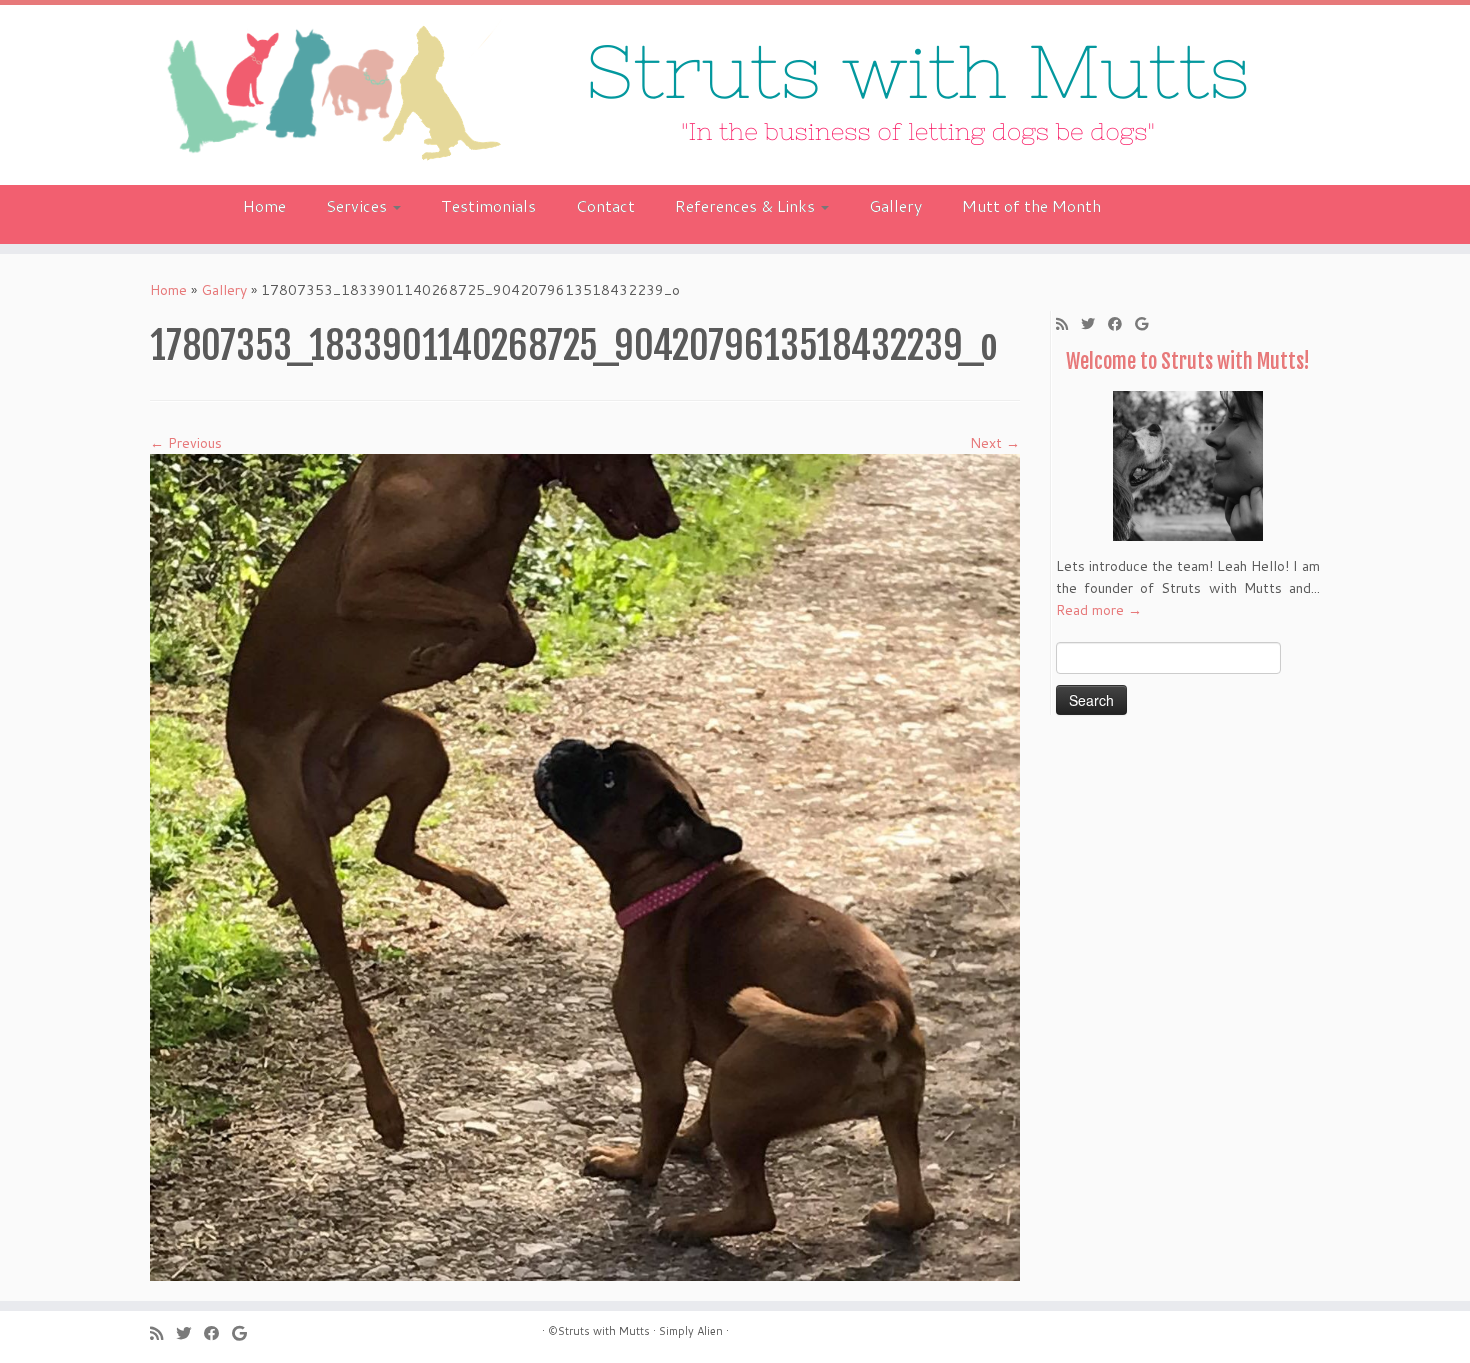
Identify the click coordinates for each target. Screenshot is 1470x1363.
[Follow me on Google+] (1148, 324)
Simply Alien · (694, 1331)
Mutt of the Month (1031, 205)
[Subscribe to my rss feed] (1068, 324)
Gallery (895, 205)
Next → (995, 443)
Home (264, 205)
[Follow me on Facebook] (1121, 324)
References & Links (747, 205)
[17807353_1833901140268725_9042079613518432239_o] (585, 866)
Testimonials (488, 205)
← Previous (186, 443)
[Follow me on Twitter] (1094, 324)
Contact (605, 205)
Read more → (1099, 610)
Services (358, 205)
